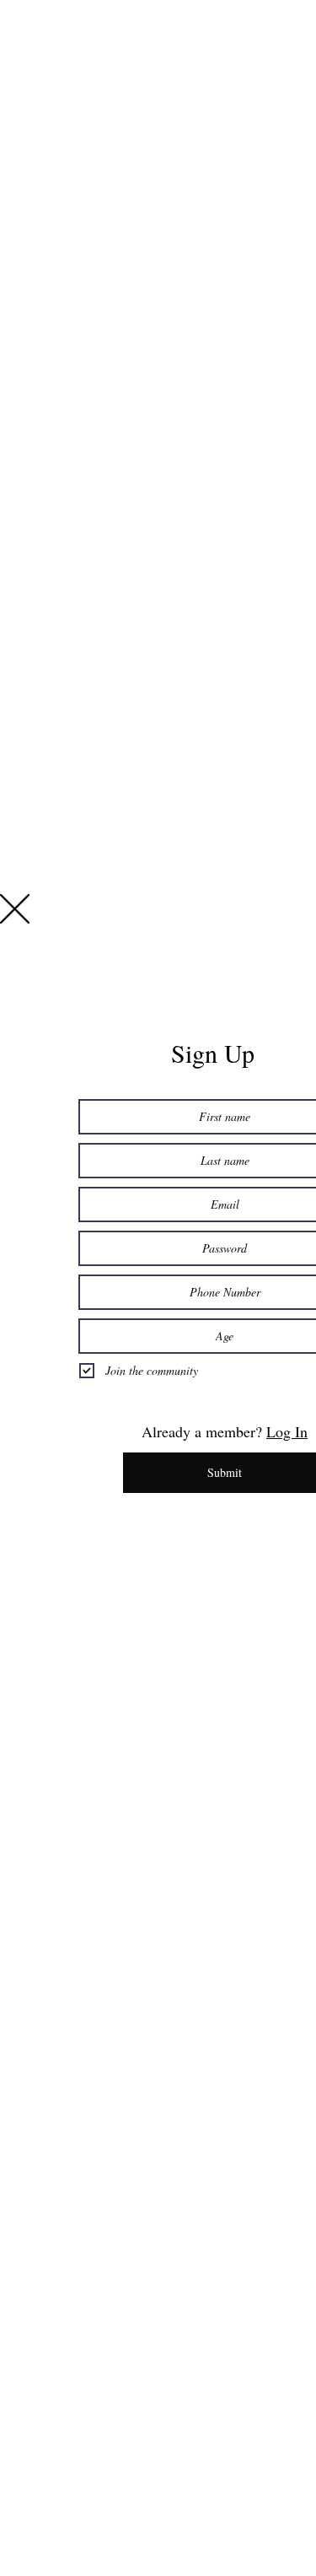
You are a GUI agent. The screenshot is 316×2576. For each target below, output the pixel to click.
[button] (15, 909)
